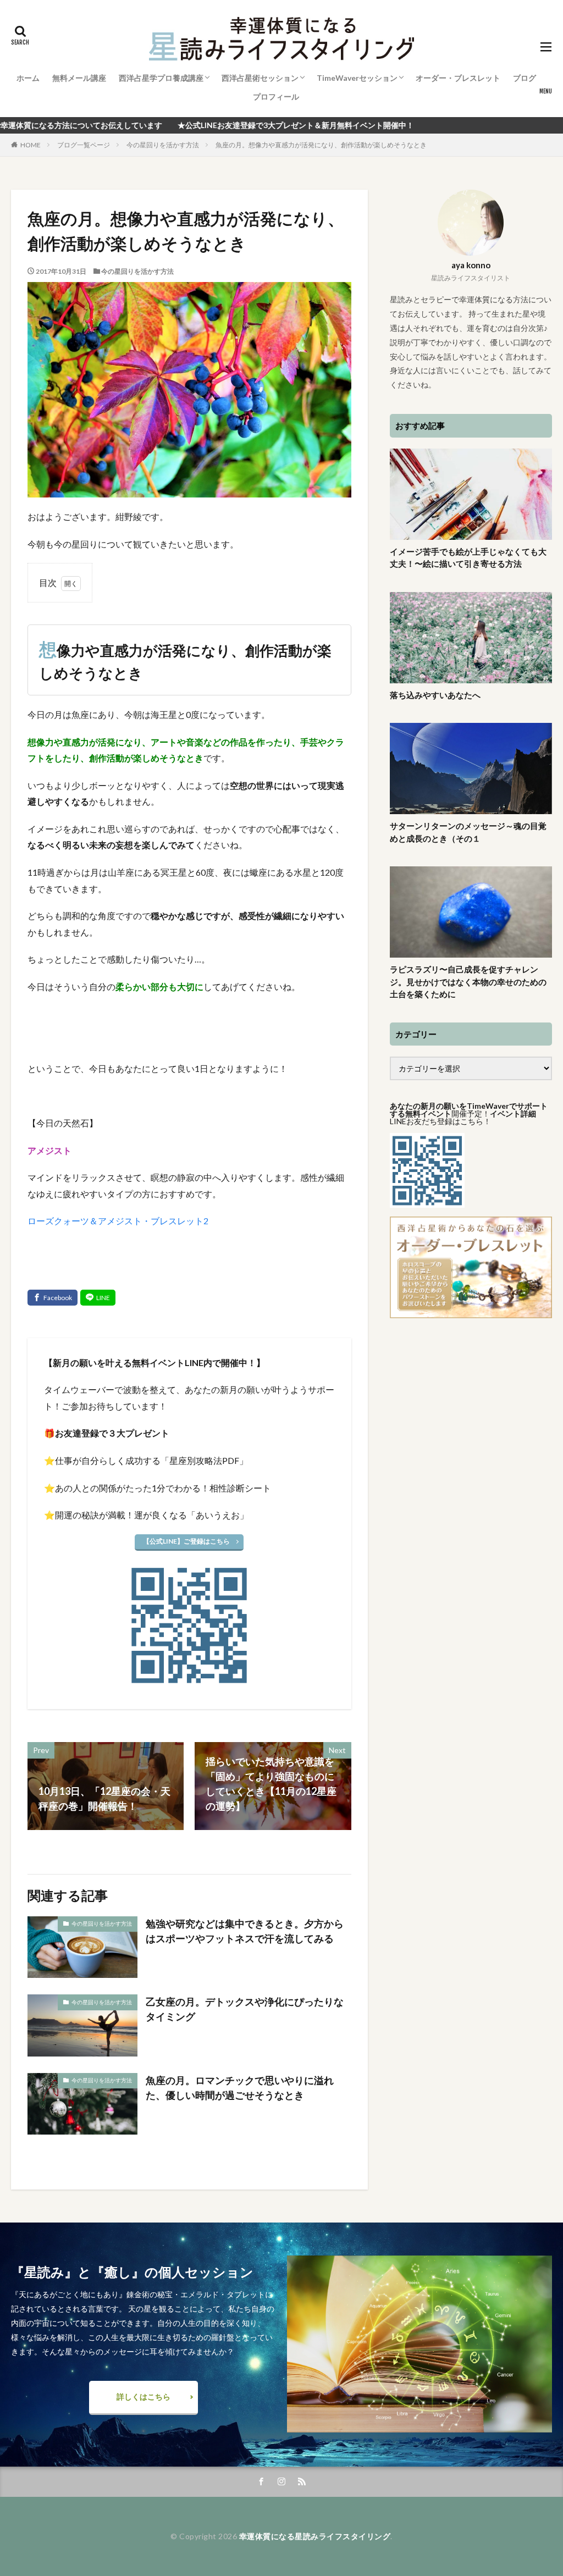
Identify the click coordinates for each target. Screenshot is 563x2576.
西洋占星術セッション (260, 78)
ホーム (28, 78)
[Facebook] (53, 1298)
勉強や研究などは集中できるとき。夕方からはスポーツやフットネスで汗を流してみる (245, 1931)
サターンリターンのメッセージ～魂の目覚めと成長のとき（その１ (468, 832)
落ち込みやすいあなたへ (435, 695)
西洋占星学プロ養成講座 (161, 78)
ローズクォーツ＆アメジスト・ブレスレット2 (118, 1221)
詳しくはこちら (143, 2397)
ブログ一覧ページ (84, 145)
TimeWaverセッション (357, 78)
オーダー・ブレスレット (458, 78)
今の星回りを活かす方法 (163, 145)
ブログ (525, 78)
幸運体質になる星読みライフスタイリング (315, 2536)
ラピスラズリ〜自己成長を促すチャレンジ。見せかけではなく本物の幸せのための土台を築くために (468, 982)
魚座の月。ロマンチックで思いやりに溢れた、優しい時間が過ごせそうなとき (240, 2088)
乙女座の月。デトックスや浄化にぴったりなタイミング (245, 2009)
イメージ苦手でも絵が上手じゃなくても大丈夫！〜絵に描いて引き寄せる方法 (468, 558)
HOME (31, 145)
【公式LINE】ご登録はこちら (186, 1541)
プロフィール (276, 96)
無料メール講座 (79, 78)
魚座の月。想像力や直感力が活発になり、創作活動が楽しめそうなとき (321, 145)
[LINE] (98, 1298)
